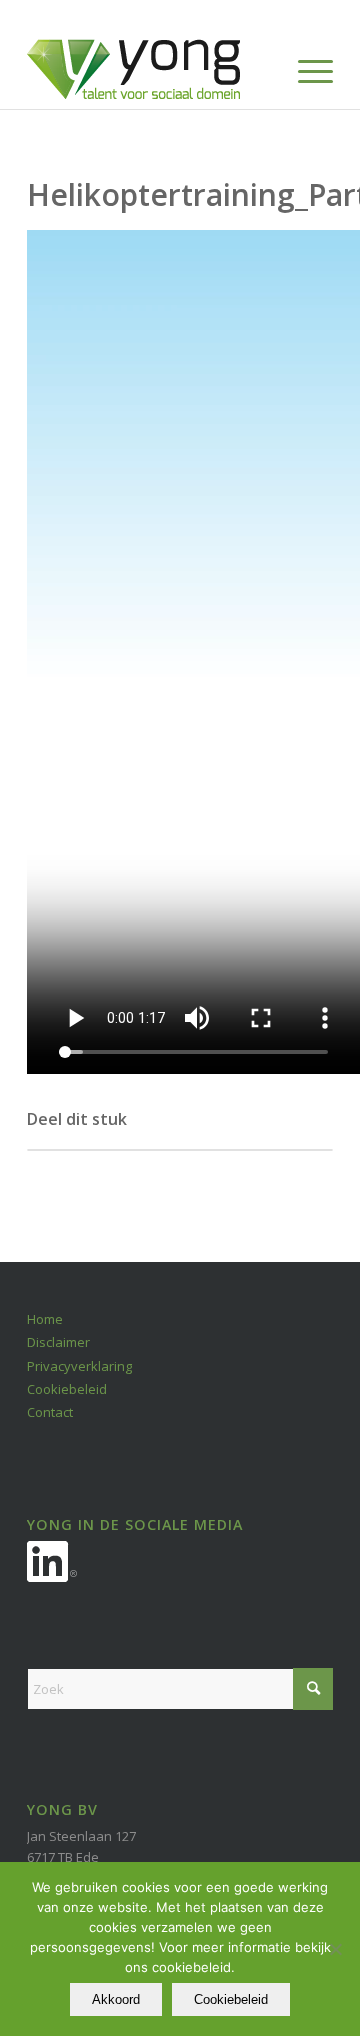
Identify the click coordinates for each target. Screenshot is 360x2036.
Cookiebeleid (67, 1389)
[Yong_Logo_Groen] (149, 69)
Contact (50, 1412)
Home (45, 1319)
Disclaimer (58, 1342)
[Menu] (305, 69)
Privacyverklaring (79, 1366)
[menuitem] (305, 69)
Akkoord (116, 1999)
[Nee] (335, 1949)
